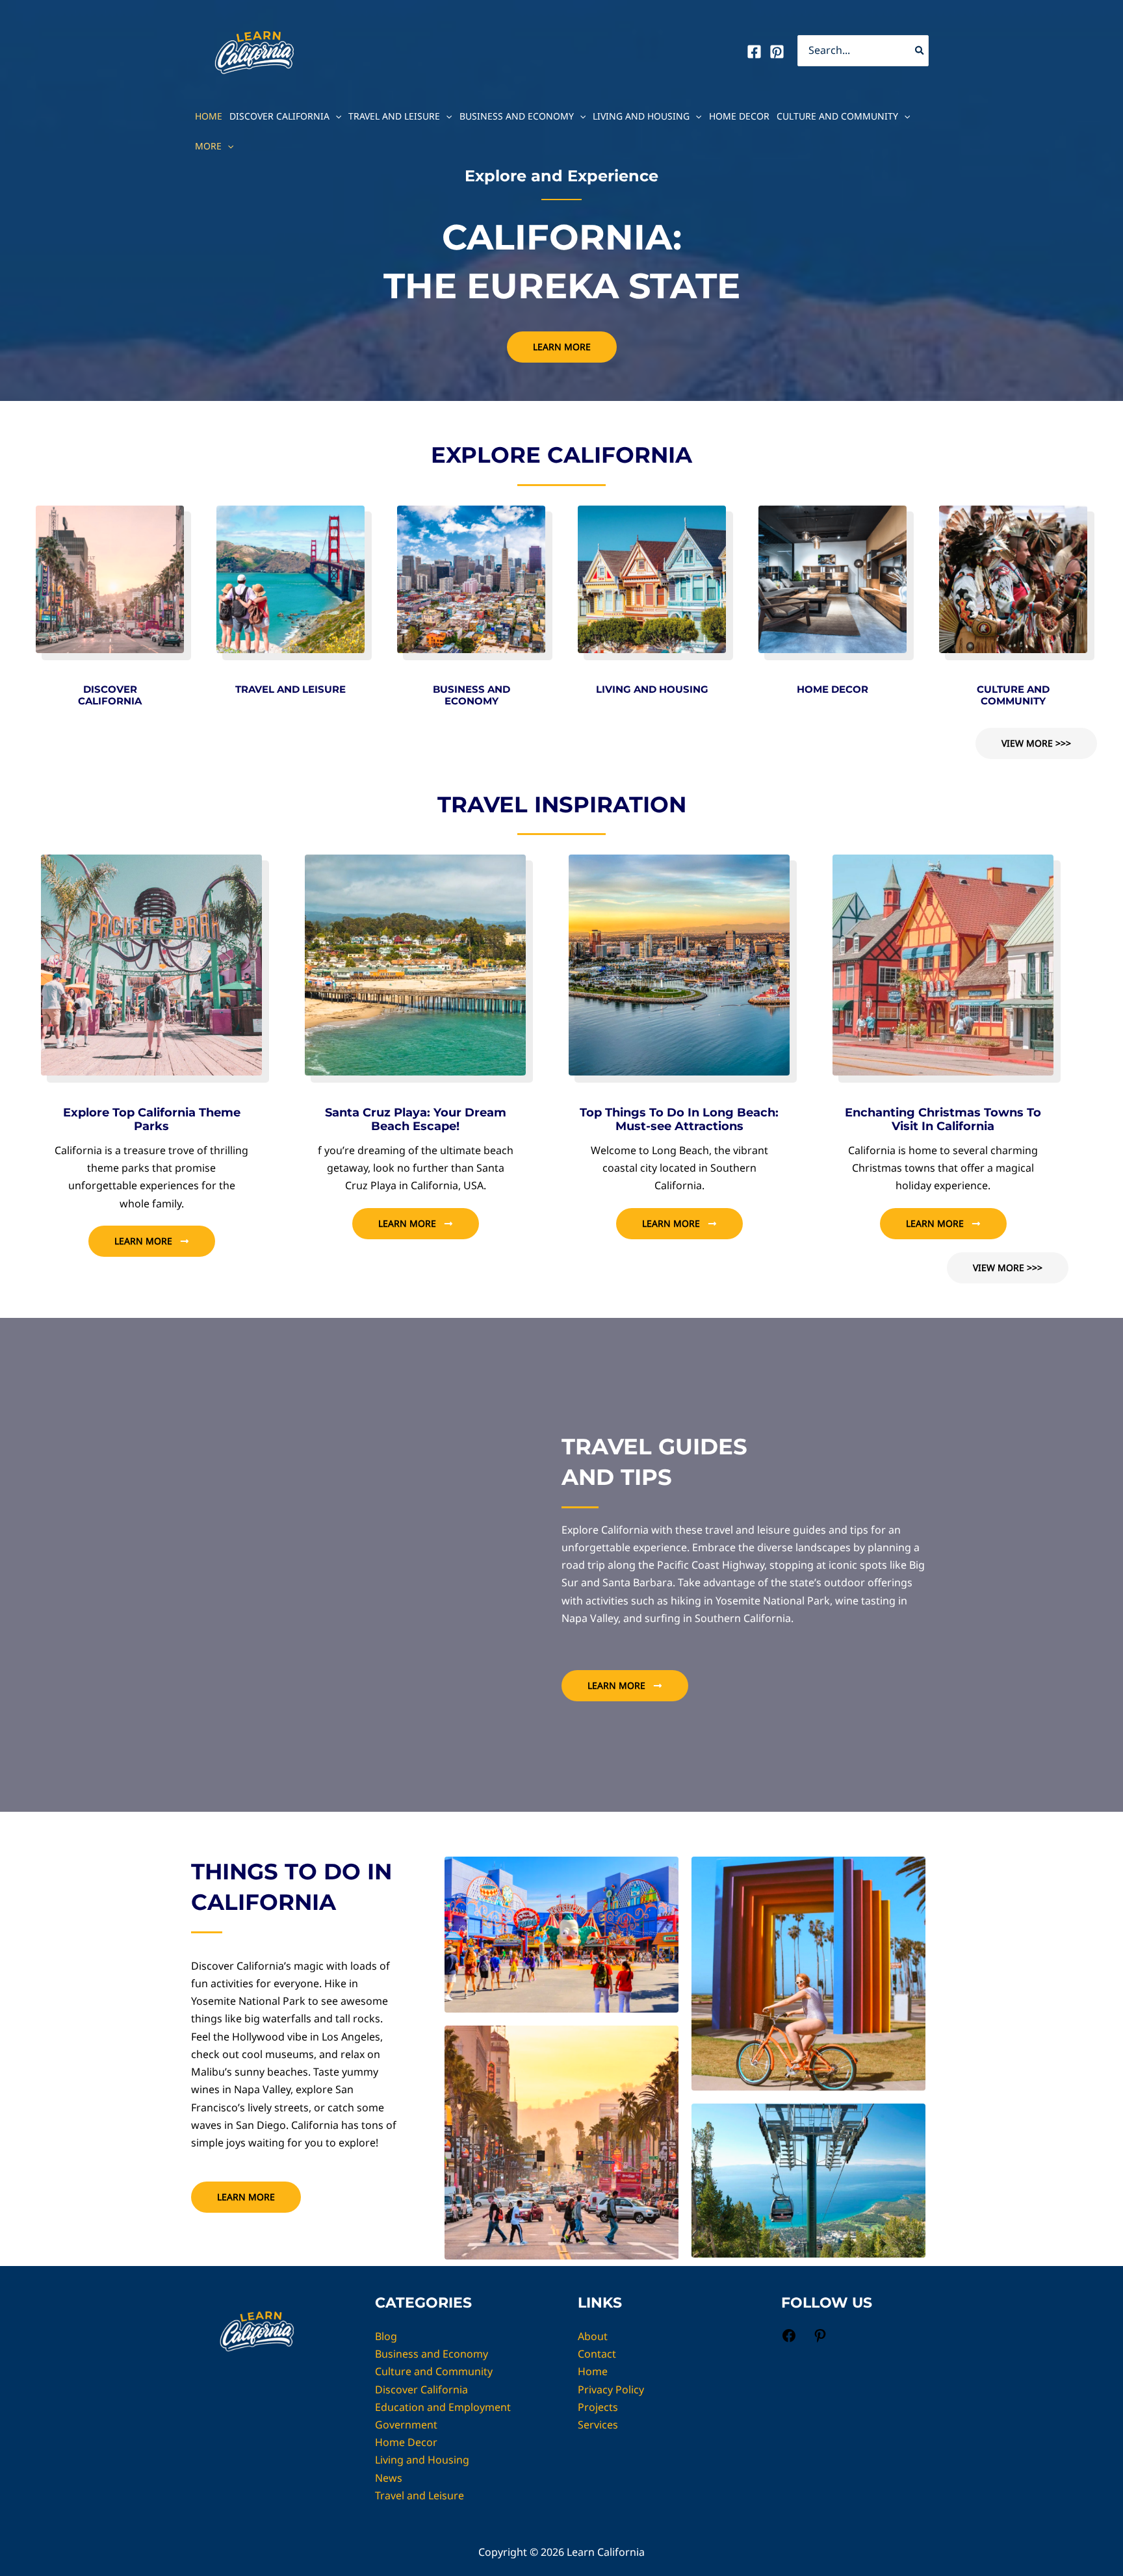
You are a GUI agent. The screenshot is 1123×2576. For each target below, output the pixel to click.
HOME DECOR (833, 689)
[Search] (920, 51)
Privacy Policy (611, 2389)
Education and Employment (443, 2407)
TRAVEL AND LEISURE (290, 689)
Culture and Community (837, 116)
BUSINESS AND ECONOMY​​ (471, 695)
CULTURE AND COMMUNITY (1013, 695)
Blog (386, 2336)
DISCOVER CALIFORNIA (110, 695)
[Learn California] (254, 49)
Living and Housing (641, 116)
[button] (335, 116)
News (389, 2478)
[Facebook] (754, 52)
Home (209, 116)
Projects (598, 2407)
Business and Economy (517, 116)
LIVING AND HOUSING (652, 689)
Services (598, 2425)
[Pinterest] (777, 52)
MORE (208, 146)
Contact (597, 2354)
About (593, 2336)
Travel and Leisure (394, 116)
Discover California (279, 116)
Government (406, 2425)
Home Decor (739, 116)
